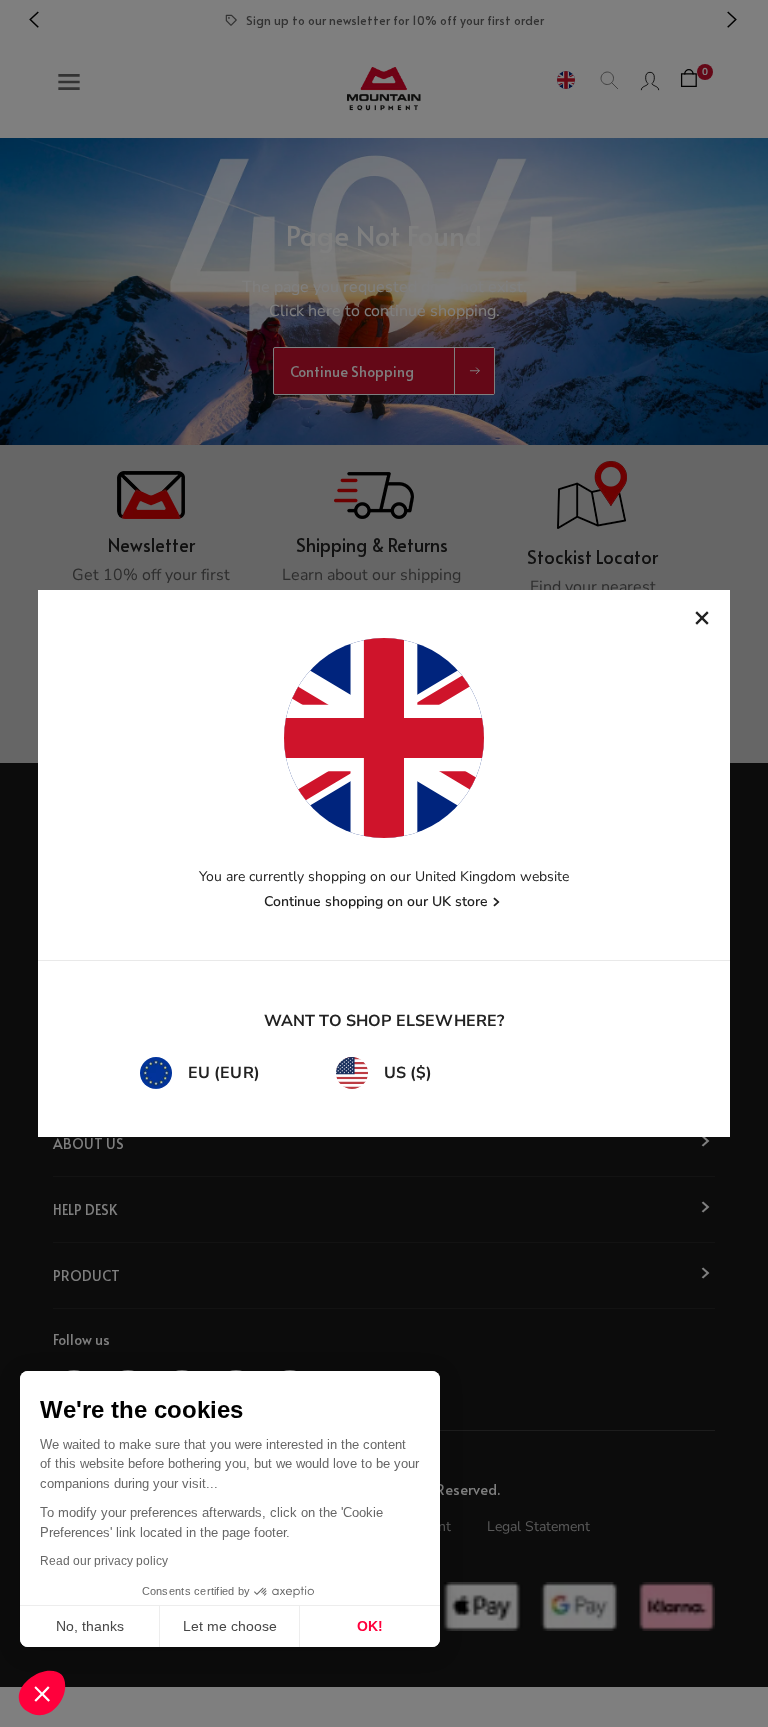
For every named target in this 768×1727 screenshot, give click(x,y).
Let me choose (230, 1626)
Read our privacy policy (104, 1561)
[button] (42, 1693)
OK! (370, 1626)
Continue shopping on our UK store (376, 901)
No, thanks (90, 1626)
